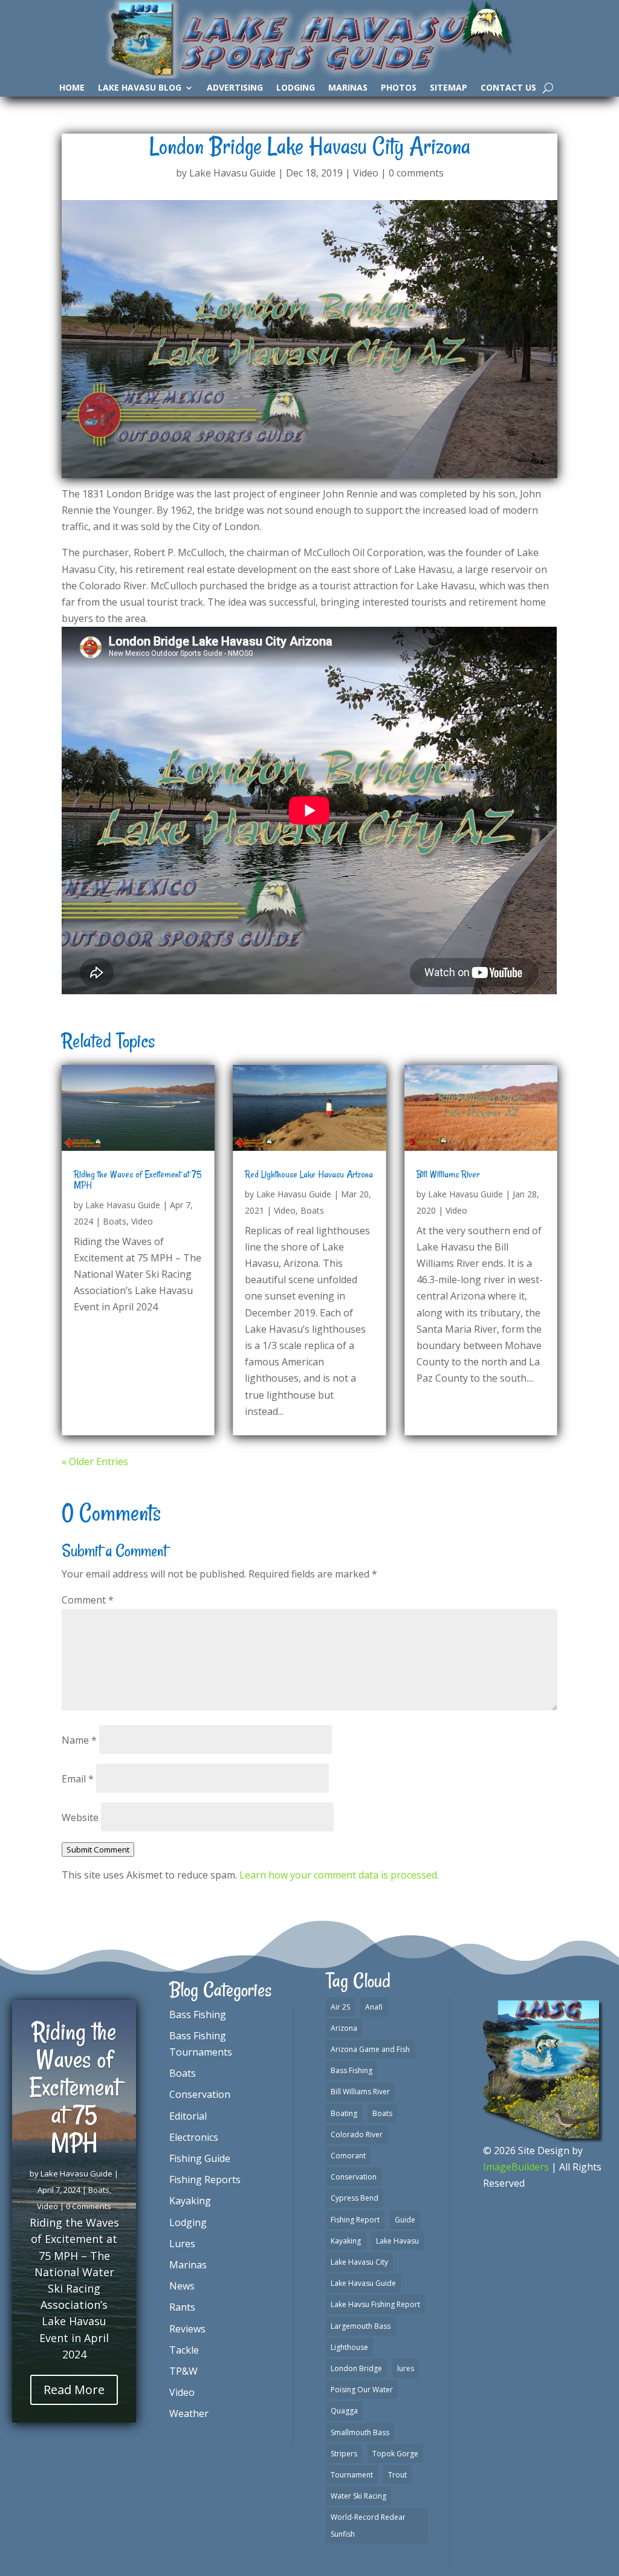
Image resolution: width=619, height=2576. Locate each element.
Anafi (374, 2007)
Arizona (344, 2028)
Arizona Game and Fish (370, 2049)
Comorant (348, 2156)
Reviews (187, 2329)
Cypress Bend (355, 2198)
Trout (397, 2475)
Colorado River (357, 2134)
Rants (182, 2307)
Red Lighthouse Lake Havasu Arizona (309, 1174)
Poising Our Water (362, 2390)
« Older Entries (95, 1461)
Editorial (188, 2116)
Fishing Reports (205, 2180)
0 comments (416, 173)
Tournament (352, 2475)
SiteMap (449, 88)
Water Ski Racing (358, 2496)
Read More (74, 2390)
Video (366, 173)
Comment (88, 1600)
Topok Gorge (395, 2454)
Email (78, 1779)
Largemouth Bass (361, 2326)
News (182, 2286)
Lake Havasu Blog (140, 88)
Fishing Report (355, 2220)
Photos (399, 88)
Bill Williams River (448, 1174)
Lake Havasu (397, 2241)
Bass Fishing (198, 2015)
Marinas (348, 88)
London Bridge (356, 2368)
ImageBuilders (516, 2167)
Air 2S (340, 2007)
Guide (405, 2220)
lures (406, 2368)
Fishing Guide (200, 2158)
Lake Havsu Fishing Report (375, 2304)
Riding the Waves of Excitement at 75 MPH (138, 1180)
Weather (189, 2413)
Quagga (344, 2411)
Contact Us (508, 88)
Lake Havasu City (359, 2262)
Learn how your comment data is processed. (339, 1875)
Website (80, 1817)
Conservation (200, 2094)
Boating (344, 2113)
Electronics (194, 2137)
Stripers (344, 2454)
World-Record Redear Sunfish (368, 2525)
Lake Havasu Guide (232, 173)
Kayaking (190, 2201)
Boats (115, 1221)
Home (72, 88)
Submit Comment (98, 1849)
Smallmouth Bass (360, 2432)
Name (79, 1740)
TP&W (183, 2371)
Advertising (235, 88)
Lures (182, 2244)
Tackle (184, 2350)
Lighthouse (349, 2347)
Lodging (296, 88)
